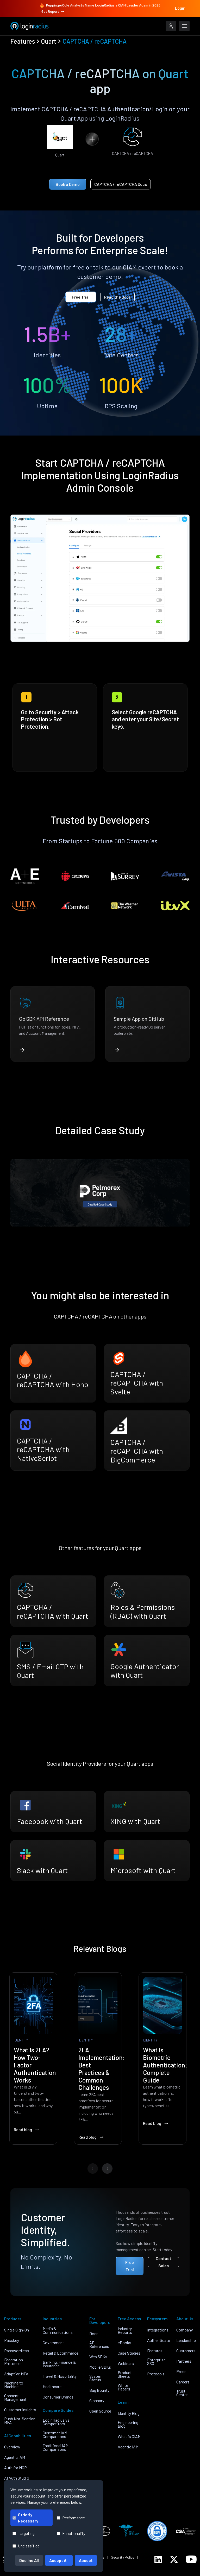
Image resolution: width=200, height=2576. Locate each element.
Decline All (29, 2560)
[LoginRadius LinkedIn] (158, 2559)
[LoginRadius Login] (171, 26)
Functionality (74, 2533)
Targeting (26, 2533)
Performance (74, 2518)
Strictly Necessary (28, 2518)
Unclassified (29, 2546)
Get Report (50, 11)
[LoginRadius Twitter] (174, 2559)
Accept (86, 2560)
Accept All (59, 2560)
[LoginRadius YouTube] (191, 2559)
